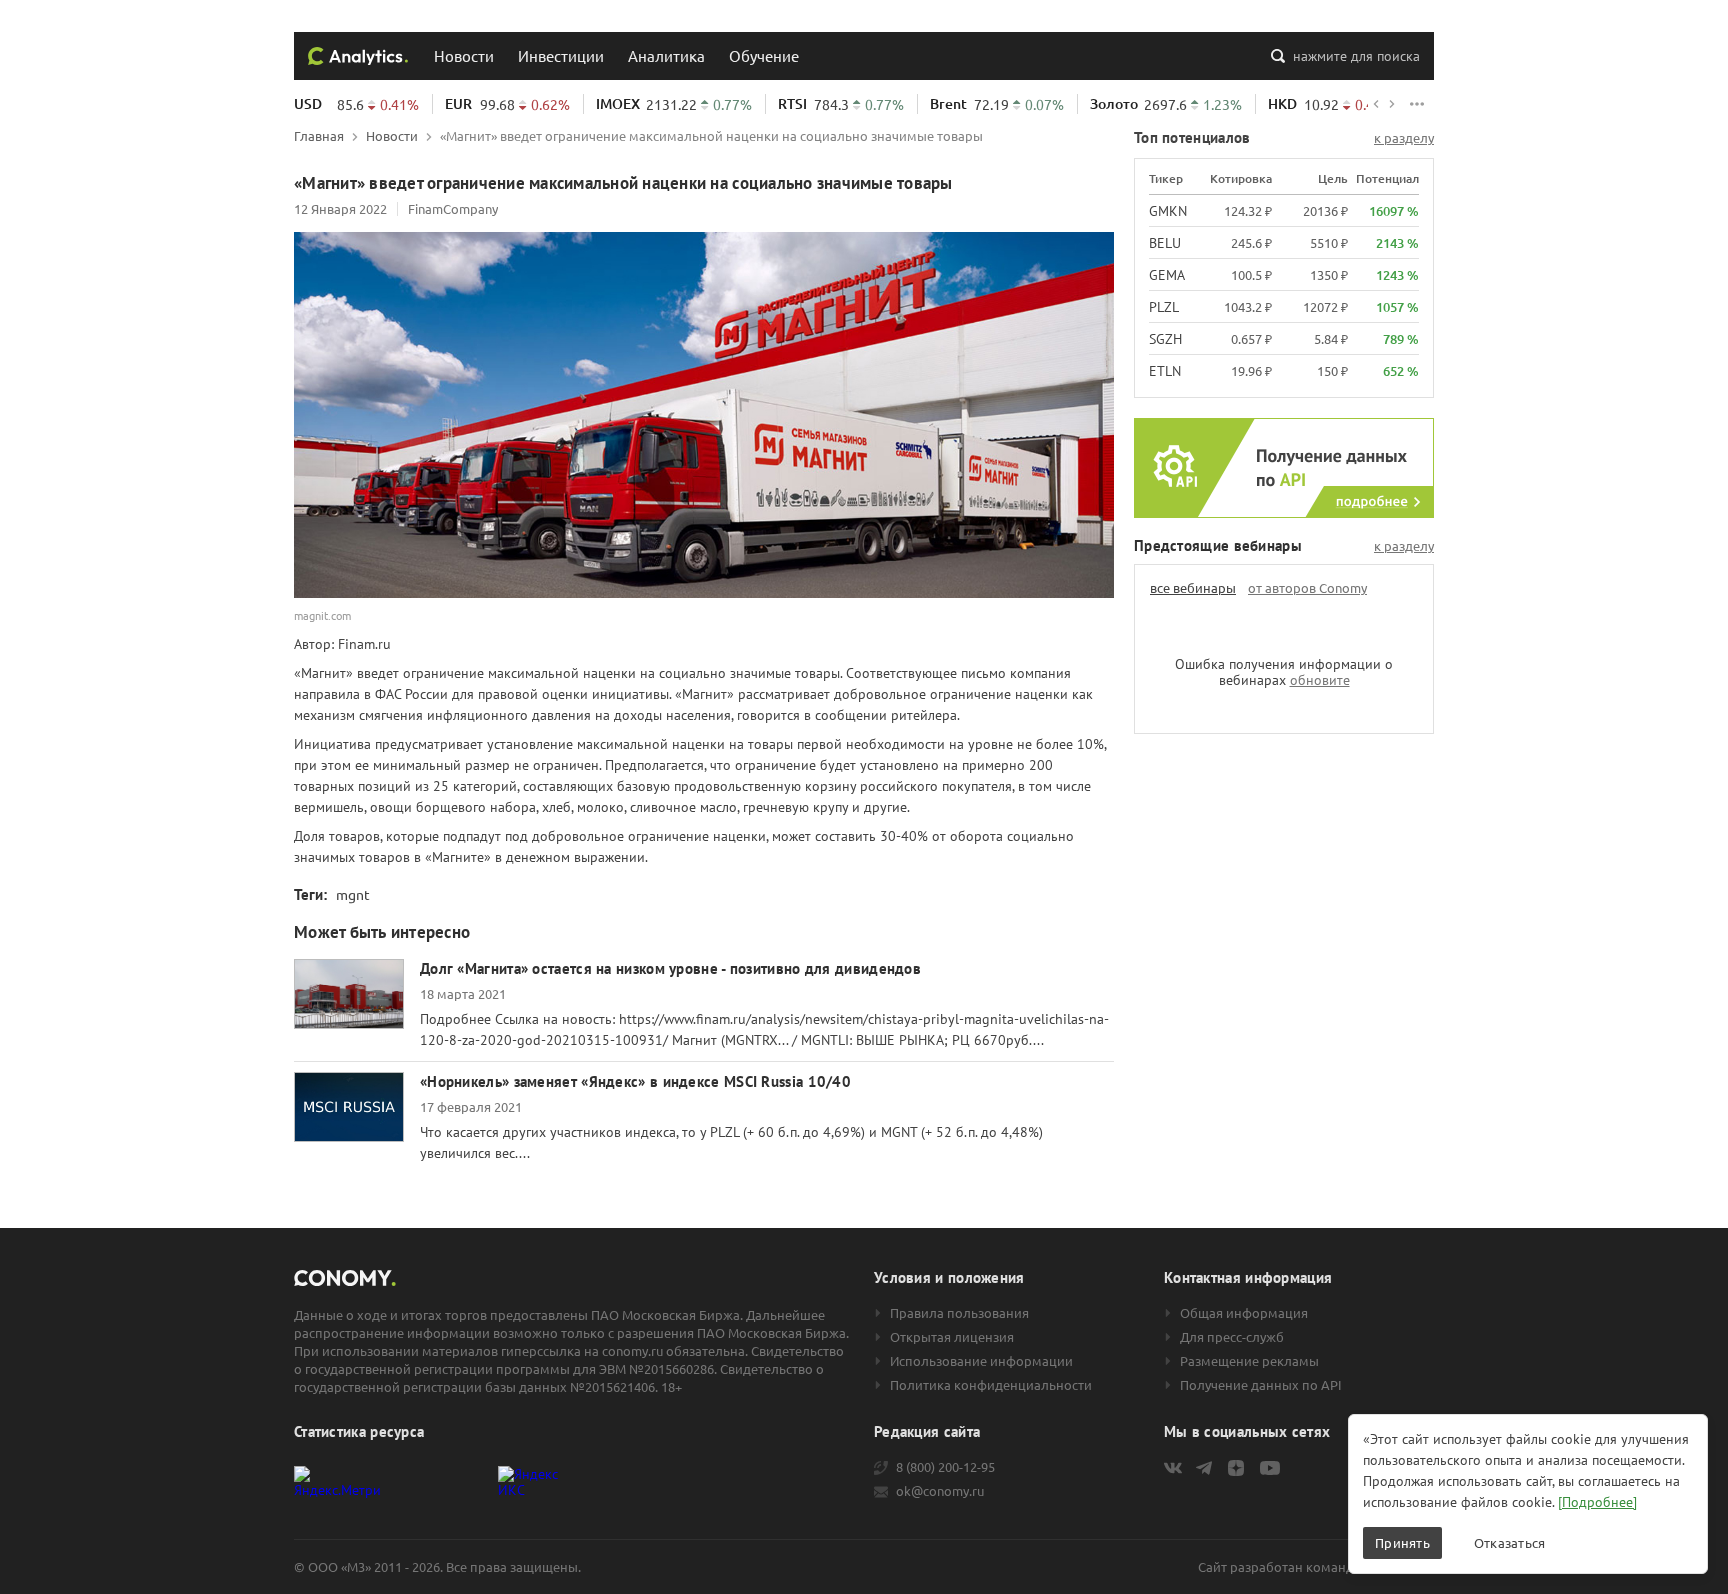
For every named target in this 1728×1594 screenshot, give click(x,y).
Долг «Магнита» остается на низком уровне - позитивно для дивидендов (670, 968)
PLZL (1164, 307)
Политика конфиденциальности (991, 1385)
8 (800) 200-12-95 (945, 1467)
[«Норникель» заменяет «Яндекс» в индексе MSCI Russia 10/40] (349, 1107)
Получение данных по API (1261, 1385)
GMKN (1168, 211)
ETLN (1165, 371)
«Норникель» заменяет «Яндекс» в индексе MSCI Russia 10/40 (635, 1081)
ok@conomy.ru (940, 1491)
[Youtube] (1270, 1468)
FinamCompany (453, 208)
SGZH (1165, 339)
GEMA (1167, 275)
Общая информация (1244, 1313)
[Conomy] (358, 56)
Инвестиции (561, 55)
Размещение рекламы (1249, 1361)
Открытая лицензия (952, 1337)
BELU (1165, 243)
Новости (464, 55)
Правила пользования (959, 1313)
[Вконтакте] (1173, 1468)
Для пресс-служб (1232, 1337)
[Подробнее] (1597, 1502)
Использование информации (981, 1361)
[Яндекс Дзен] (1236, 1468)
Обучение (764, 55)
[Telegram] (1204, 1468)
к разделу (1404, 138)
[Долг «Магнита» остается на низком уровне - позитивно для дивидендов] (349, 994)
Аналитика (666, 55)
